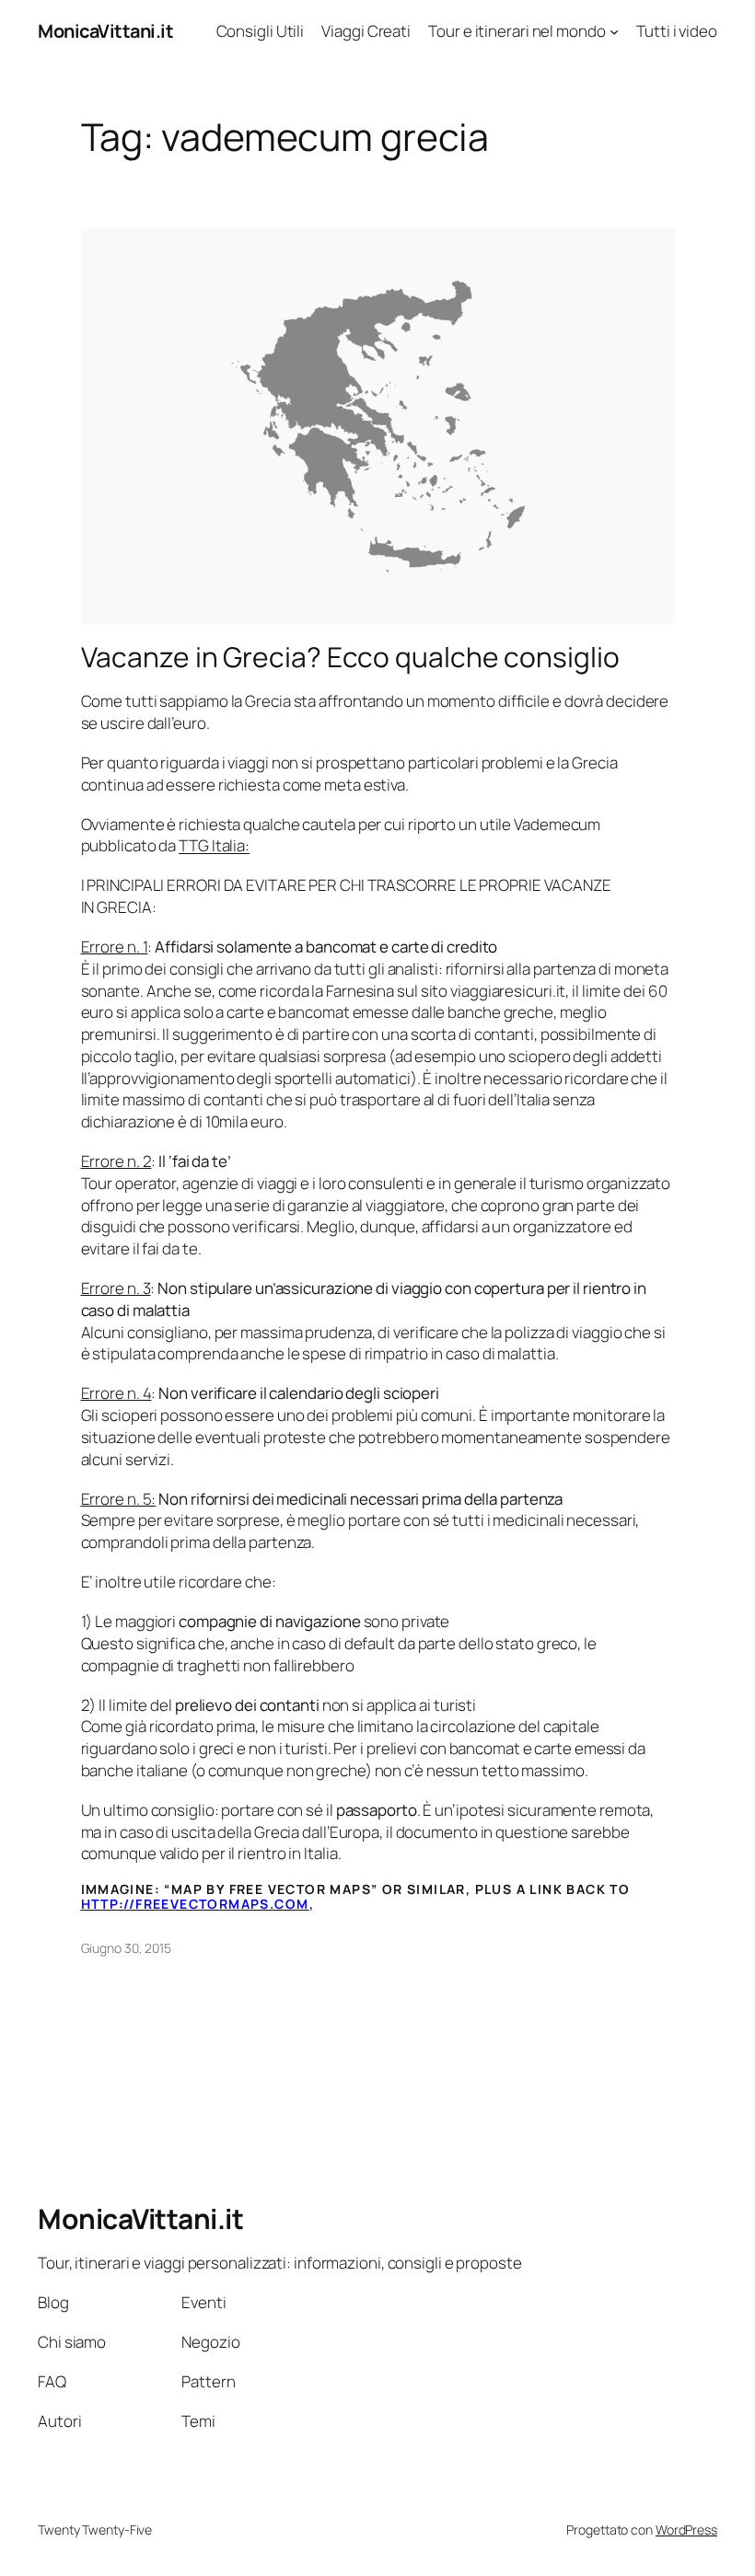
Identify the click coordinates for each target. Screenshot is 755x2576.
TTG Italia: (214, 845)
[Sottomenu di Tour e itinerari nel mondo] (614, 31)
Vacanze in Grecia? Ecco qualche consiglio (350, 657)
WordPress (686, 2530)
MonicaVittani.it (105, 31)
